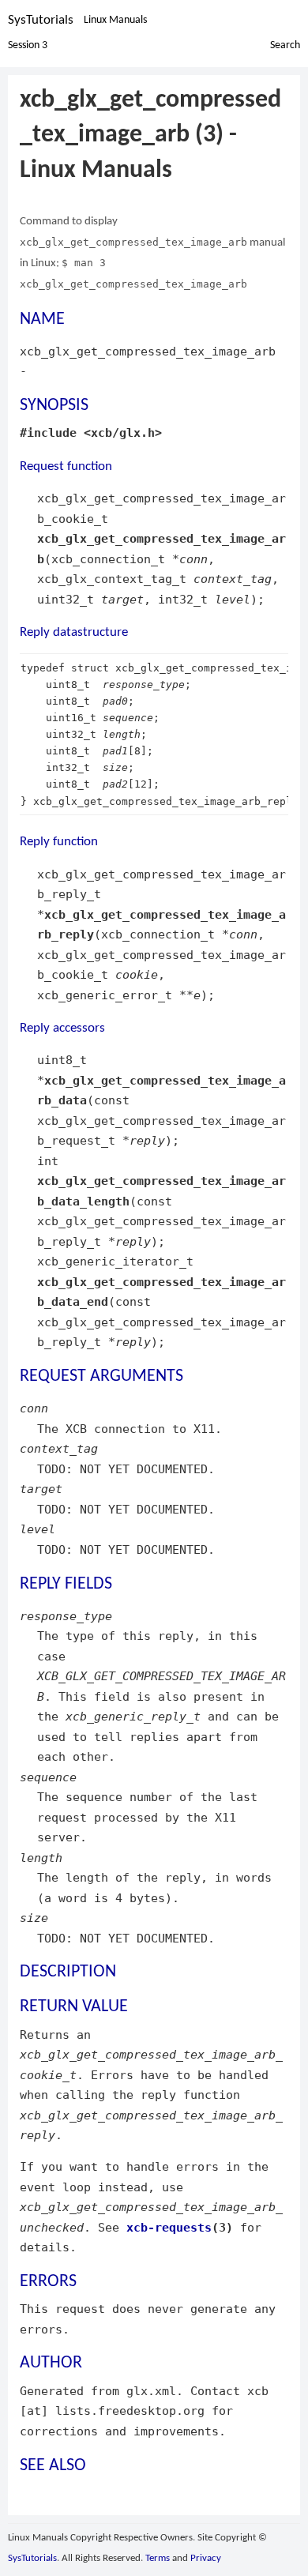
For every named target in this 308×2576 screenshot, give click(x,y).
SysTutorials (41, 20)
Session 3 (28, 45)
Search (285, 45)
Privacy (206, 2558)
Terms (158, 2558)
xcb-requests (169, 2227)
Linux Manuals (115, 20)
